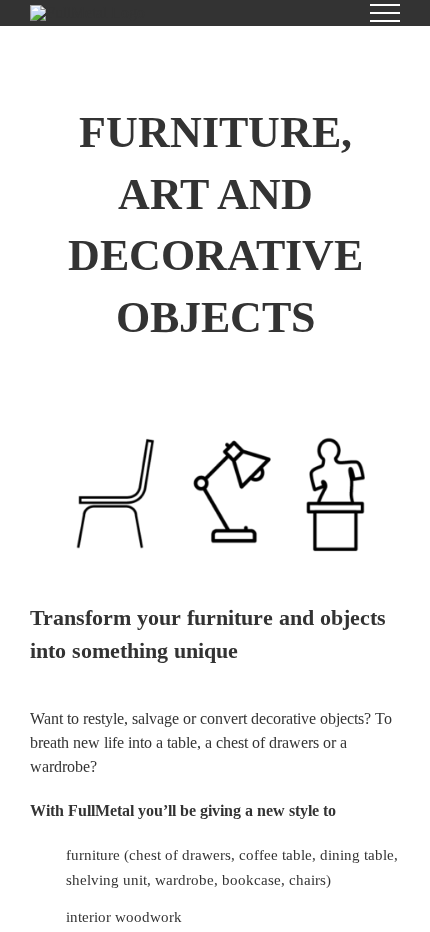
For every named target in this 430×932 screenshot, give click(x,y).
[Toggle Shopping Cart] (317, 13)
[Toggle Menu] (385, 13)
